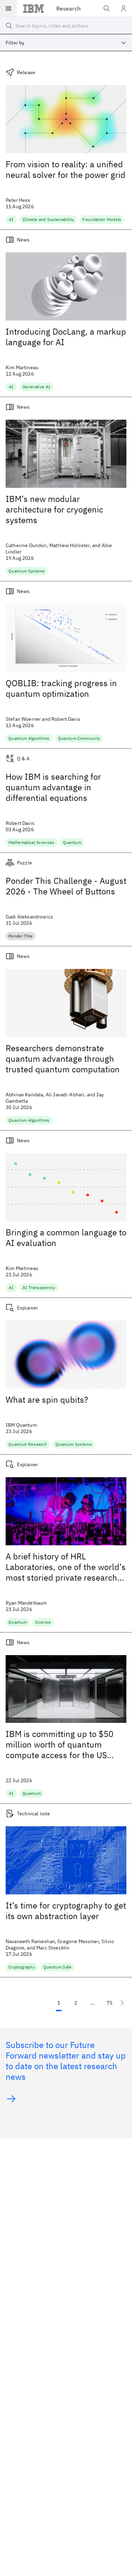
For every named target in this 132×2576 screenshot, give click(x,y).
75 (109, 2003)
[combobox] (66, 43)
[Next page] (122, 2003)
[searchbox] (66, 26)
